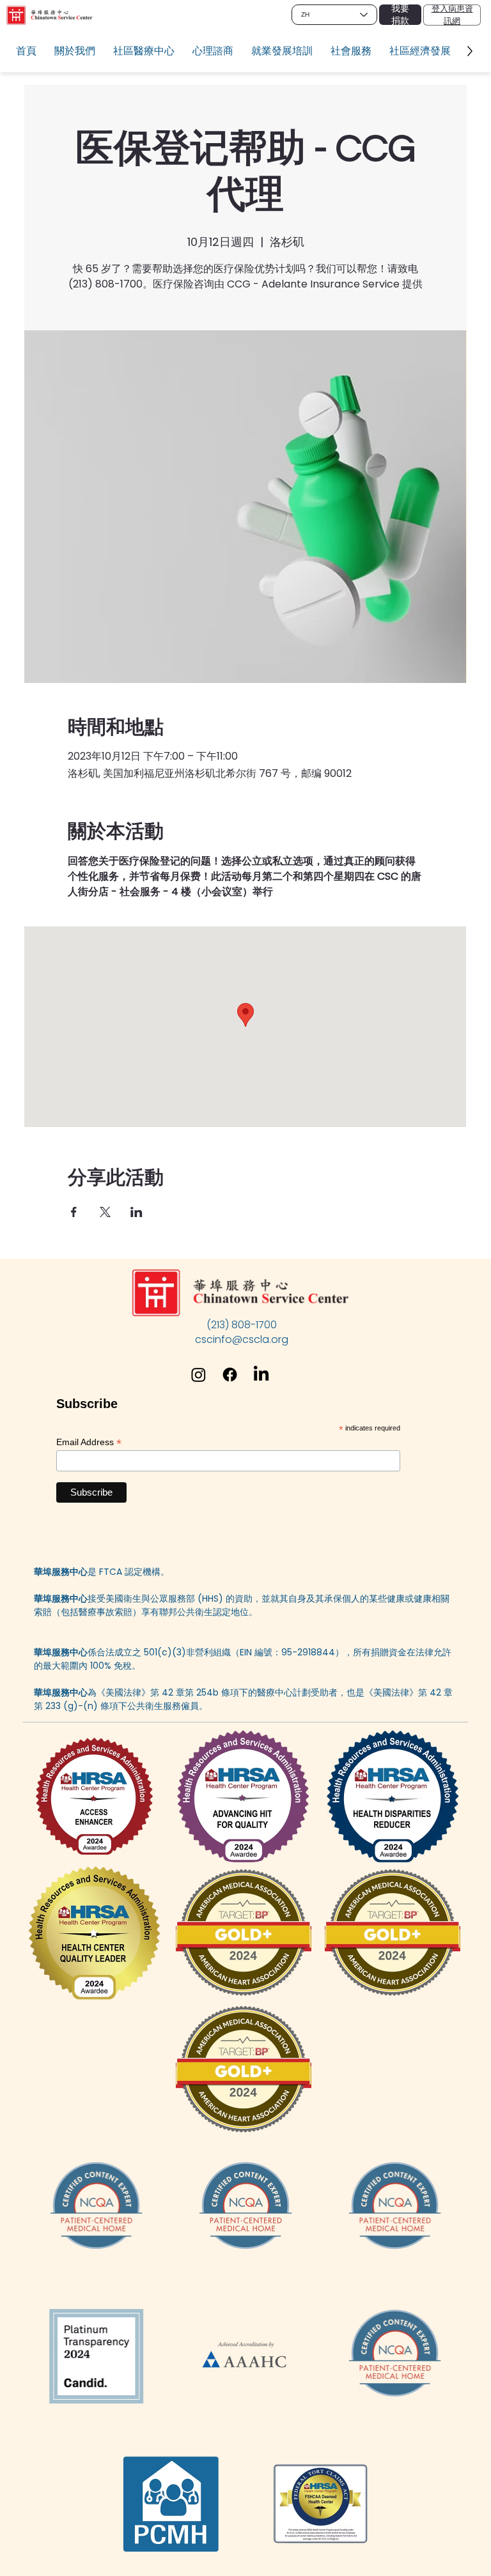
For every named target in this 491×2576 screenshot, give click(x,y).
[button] (75, 51)
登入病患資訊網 (452, 14)
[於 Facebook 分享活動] (74, 1212)
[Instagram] (199, 1375)
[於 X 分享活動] (105, 1212)
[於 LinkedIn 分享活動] (136, 1212)
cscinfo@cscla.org (242, 1339)
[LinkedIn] (261, 1375)
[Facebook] (230, 1375)
